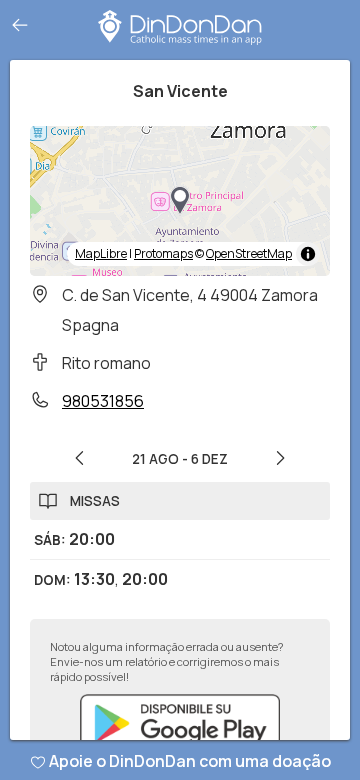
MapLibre (101, 253)
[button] (180, 201)
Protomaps (163, 253)
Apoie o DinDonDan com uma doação (190, 761)
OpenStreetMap (249, 253)
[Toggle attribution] (308, 254)
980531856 (103, 401)
